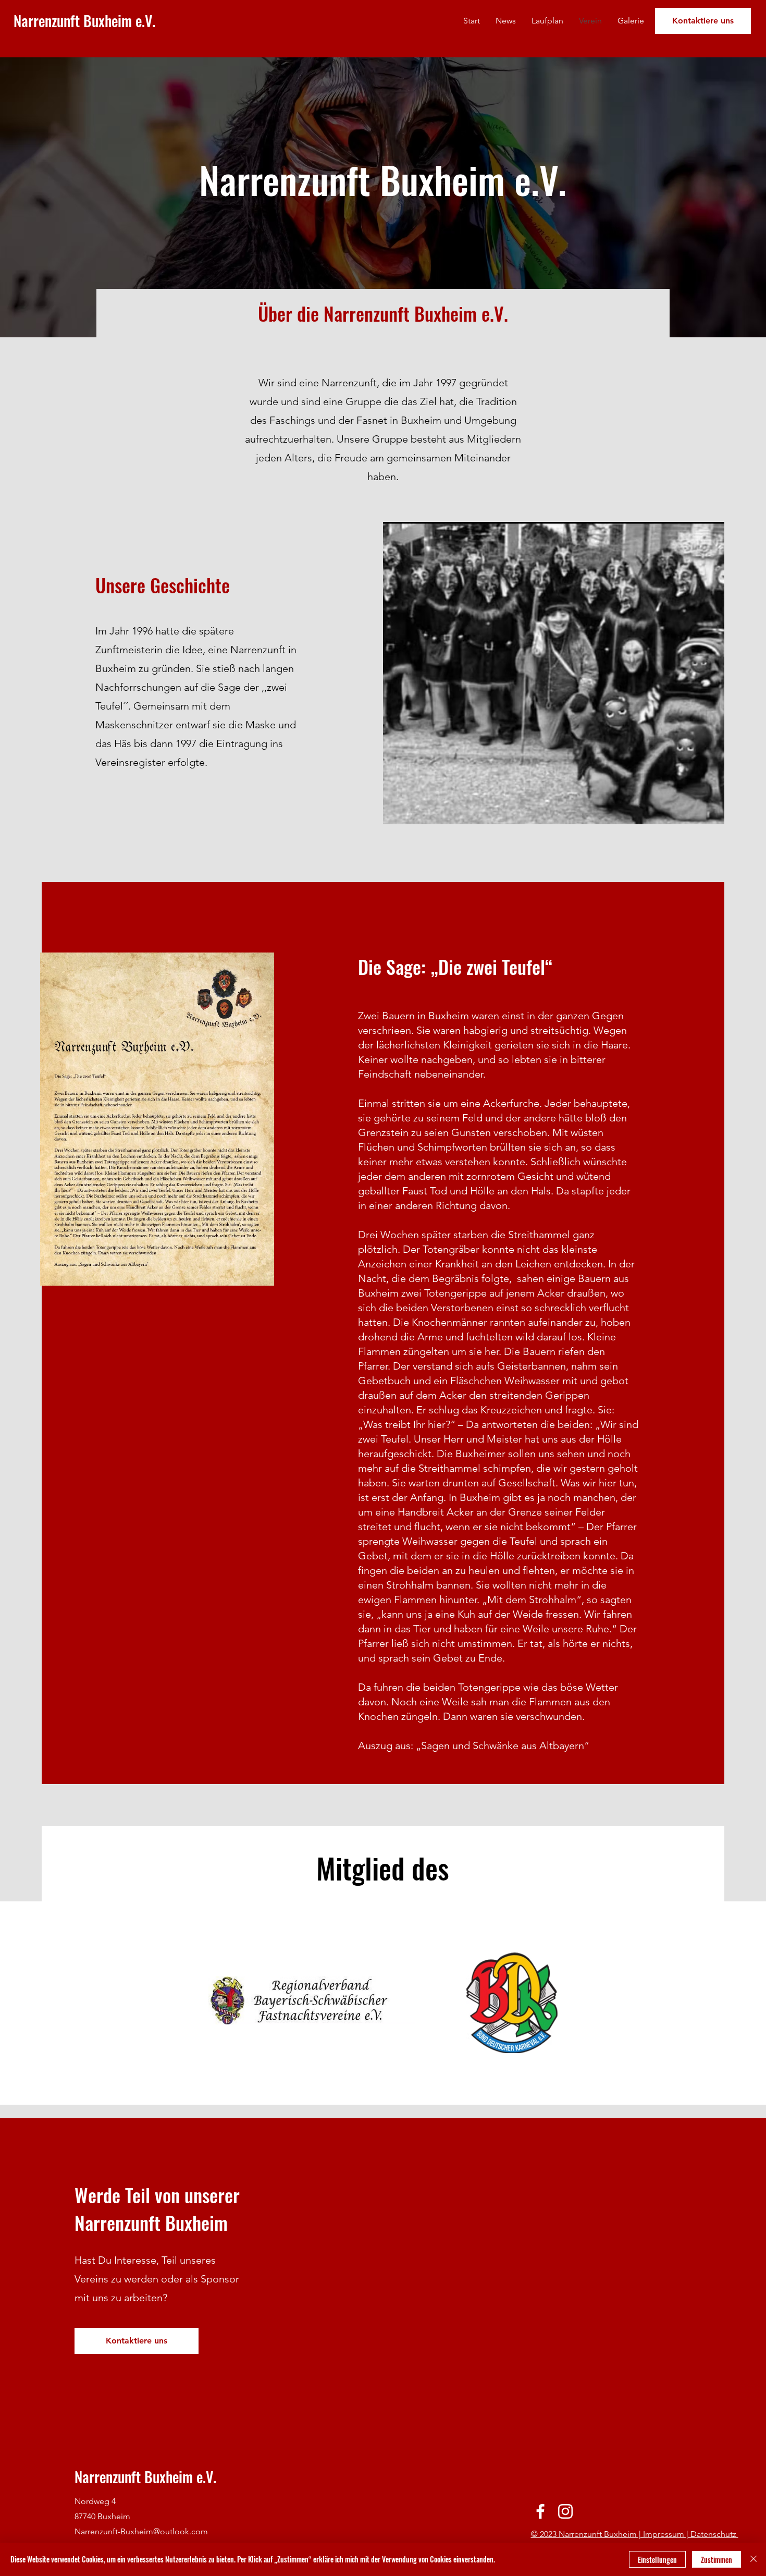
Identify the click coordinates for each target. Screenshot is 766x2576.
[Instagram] (565, 2511)
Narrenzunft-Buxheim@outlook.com (141, 2531)
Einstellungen (657, 2560)
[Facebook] (540, 2511)
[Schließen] (753, 2559)
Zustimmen (716, 2560)
